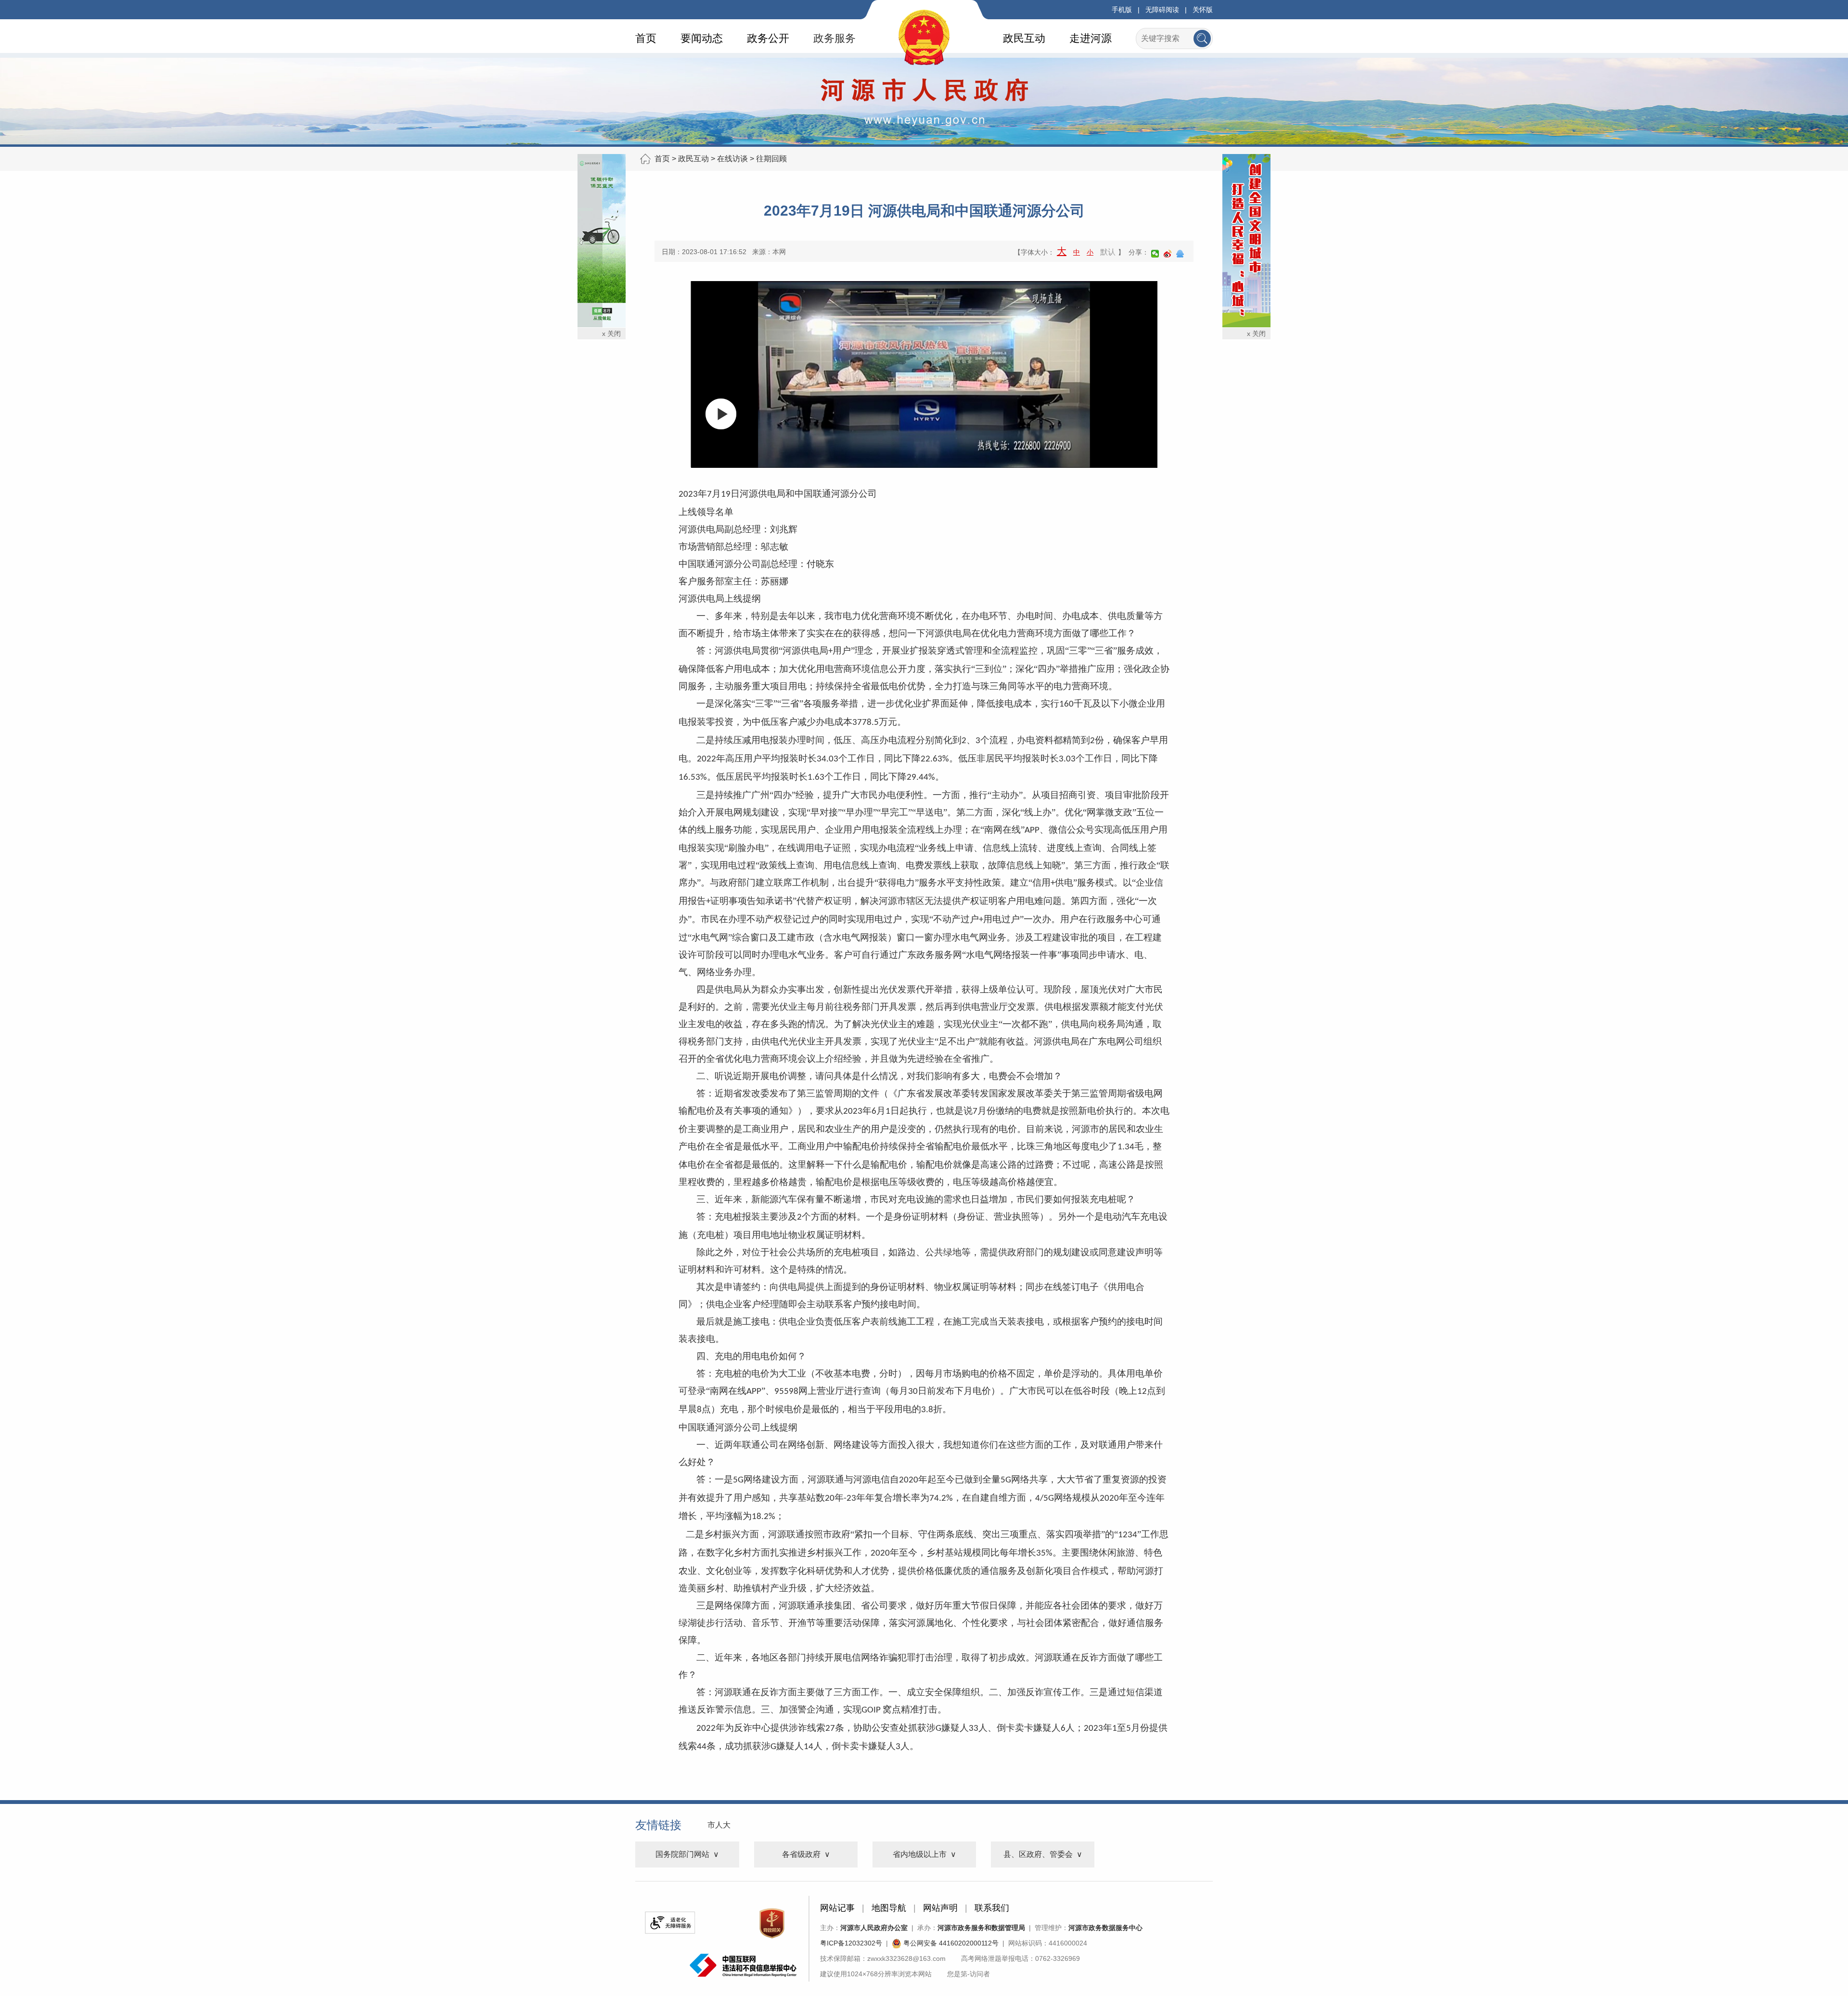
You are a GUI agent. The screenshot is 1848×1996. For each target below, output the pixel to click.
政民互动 (1024, 38)
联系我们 (992, 1908)
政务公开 (768, 38)
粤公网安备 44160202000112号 (950, 1943)
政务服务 (834, 38)
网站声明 (940, 1908)
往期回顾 (771, 159)
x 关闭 (611, 334)
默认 (1108, 252)
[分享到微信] (1155, 254)
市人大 (719, 1825)
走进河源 (1091, 38)
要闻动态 (702, 38)
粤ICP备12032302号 (851, 1943)
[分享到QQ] (1180, 254)
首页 (646, 38)
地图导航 (889, 1908)
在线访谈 (732, 159)
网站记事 (837, 1908)
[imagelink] (670, 1923)
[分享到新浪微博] (1168, 254)
